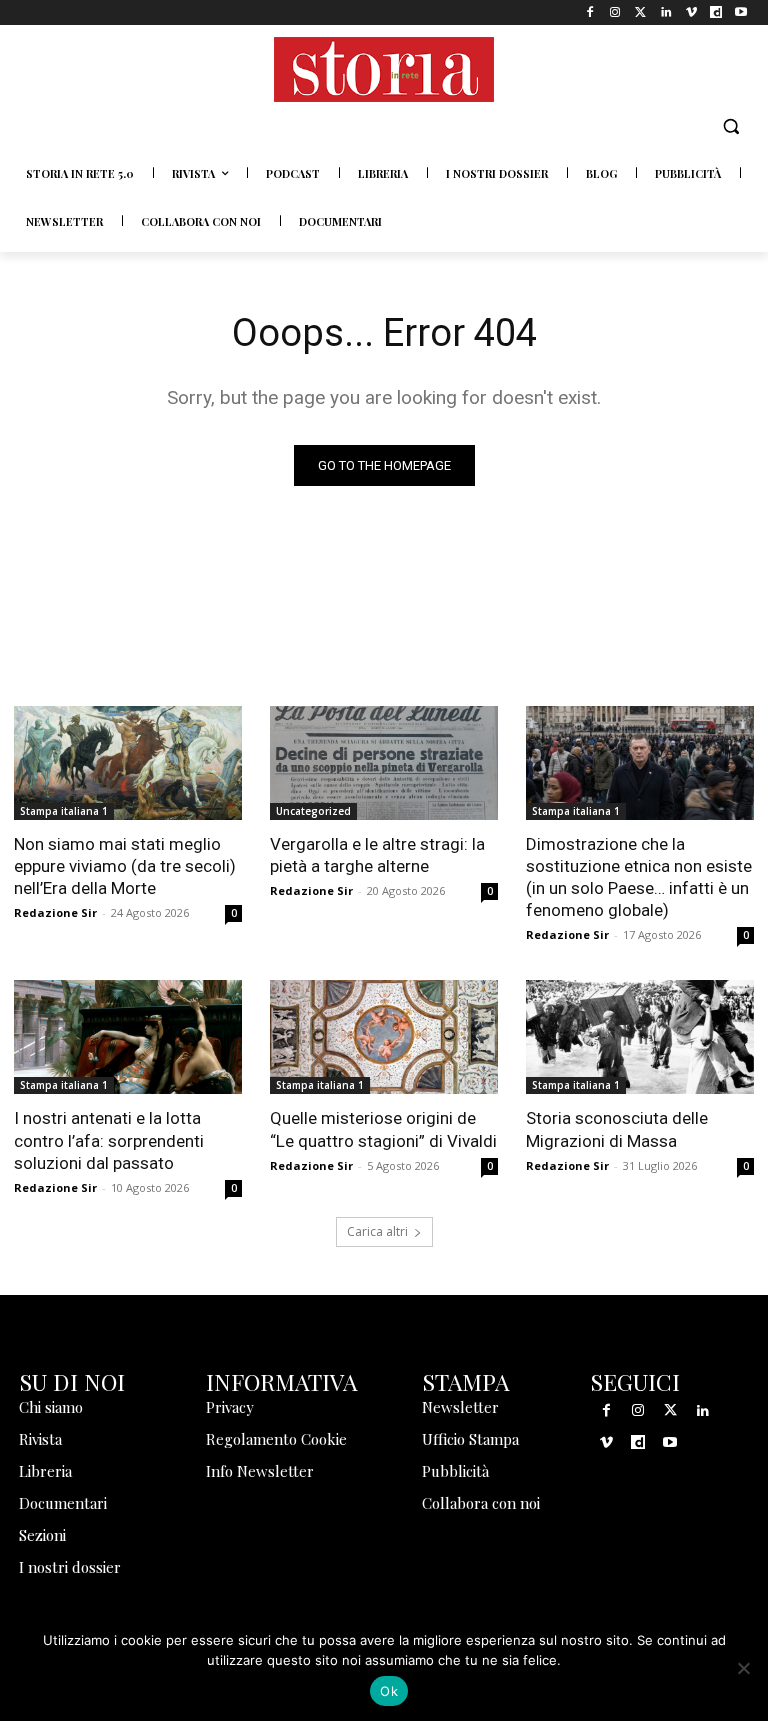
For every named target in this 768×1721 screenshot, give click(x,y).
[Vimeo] (690, 12)
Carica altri (377, 1231)
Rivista (40, 1439)
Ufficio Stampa (470, 1439)
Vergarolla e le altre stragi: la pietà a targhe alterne (377, 855)
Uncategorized (313, 811)
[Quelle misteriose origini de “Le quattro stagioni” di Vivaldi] (384, 1037)
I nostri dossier (70, 1567)
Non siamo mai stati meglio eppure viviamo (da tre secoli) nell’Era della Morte (125, 866)
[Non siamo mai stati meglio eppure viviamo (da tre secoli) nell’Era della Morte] (128, 763)
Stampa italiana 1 (64, 811)
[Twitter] (640, 12)
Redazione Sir (55, 912)
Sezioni (42, 1535)
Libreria (45, 1471)
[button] (730, 126)
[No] (743, 1668)
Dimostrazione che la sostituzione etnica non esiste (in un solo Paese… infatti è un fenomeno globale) (639, 877)
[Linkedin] (665, 12)
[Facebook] (590, 12)
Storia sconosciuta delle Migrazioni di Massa (617, 1129)
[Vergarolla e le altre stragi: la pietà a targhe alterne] (384, 763)
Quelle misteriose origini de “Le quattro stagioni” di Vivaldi (383, 1129)
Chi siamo (51, 1407)
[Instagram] (615, 12)
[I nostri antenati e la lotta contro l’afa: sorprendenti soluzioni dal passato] (128, 1037)
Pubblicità (455, 1471)
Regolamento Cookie (276, 1439)
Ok (389, 1691)
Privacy (230, 1407)
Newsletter (460, 1407)
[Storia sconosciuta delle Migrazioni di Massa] (640, 1037)
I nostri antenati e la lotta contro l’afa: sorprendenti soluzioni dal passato (109, 1140)
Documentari (63, 1503)
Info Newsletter (260, 1471)
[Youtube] (741, 12)
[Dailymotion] (716, 12)
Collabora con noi (481, 1503)
